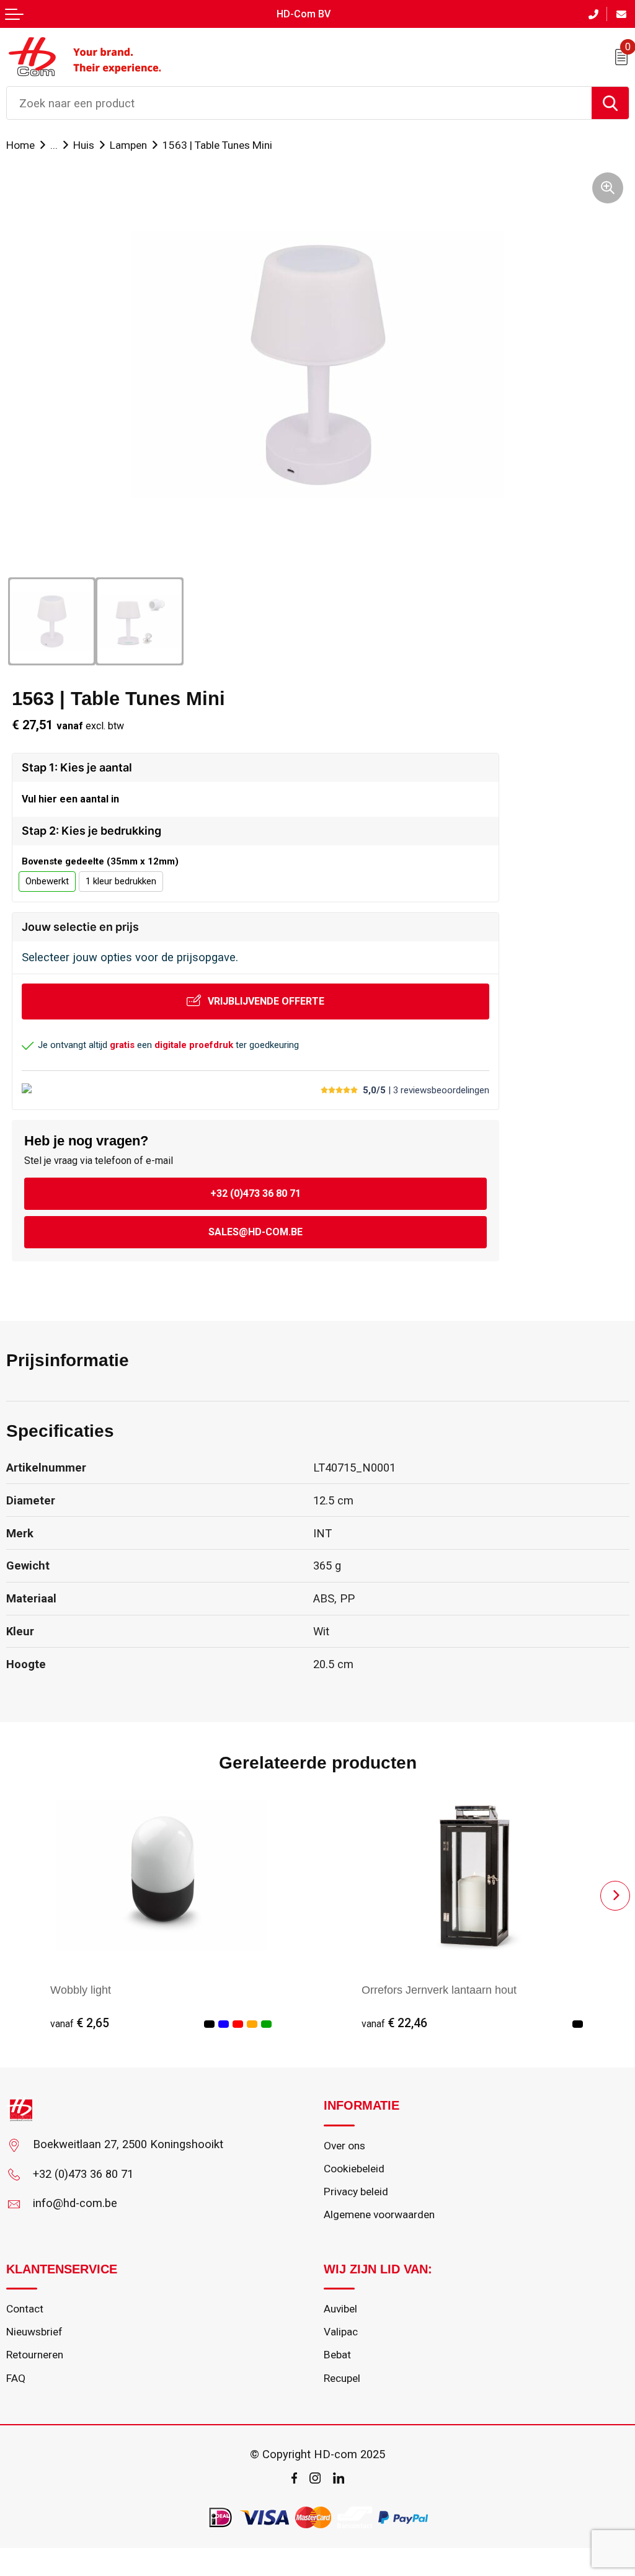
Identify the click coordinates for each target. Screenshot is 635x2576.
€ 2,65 (80, 2023)
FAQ (16, 2378)
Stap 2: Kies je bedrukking (91, 831)
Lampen (128, 145)
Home (20, 145)
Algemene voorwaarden (379, 2214)
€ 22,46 (394, 2023)
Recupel (342, 2378)
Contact (25, 2309)
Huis (84, 145)
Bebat (337, 2355)
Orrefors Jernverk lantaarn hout (439, 1990)
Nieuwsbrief (34, 2332)
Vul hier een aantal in (70, 799)
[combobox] (299, 103)
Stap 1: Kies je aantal (77, 767)
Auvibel (340, 2309)
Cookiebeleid (354, 2169)
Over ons (344, 2146)
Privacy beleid (356, 2192)
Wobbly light (81, 1990)
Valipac (341, 2332)
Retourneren (35, 2355)
